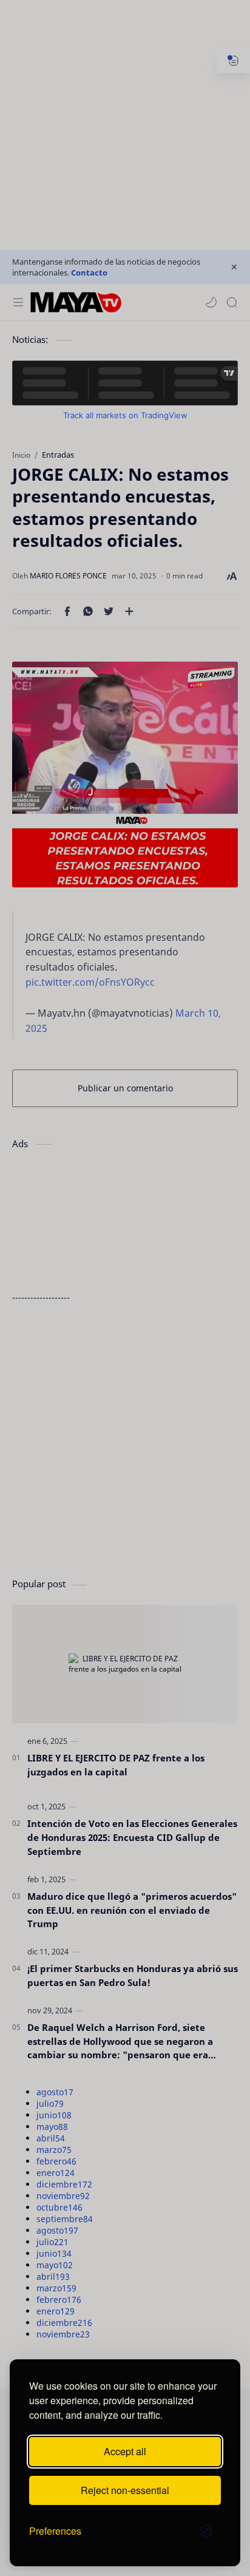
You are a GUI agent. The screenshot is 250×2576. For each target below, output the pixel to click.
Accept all (125, 2451)
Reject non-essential (125, 2490)
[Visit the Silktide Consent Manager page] (206, 2531)
